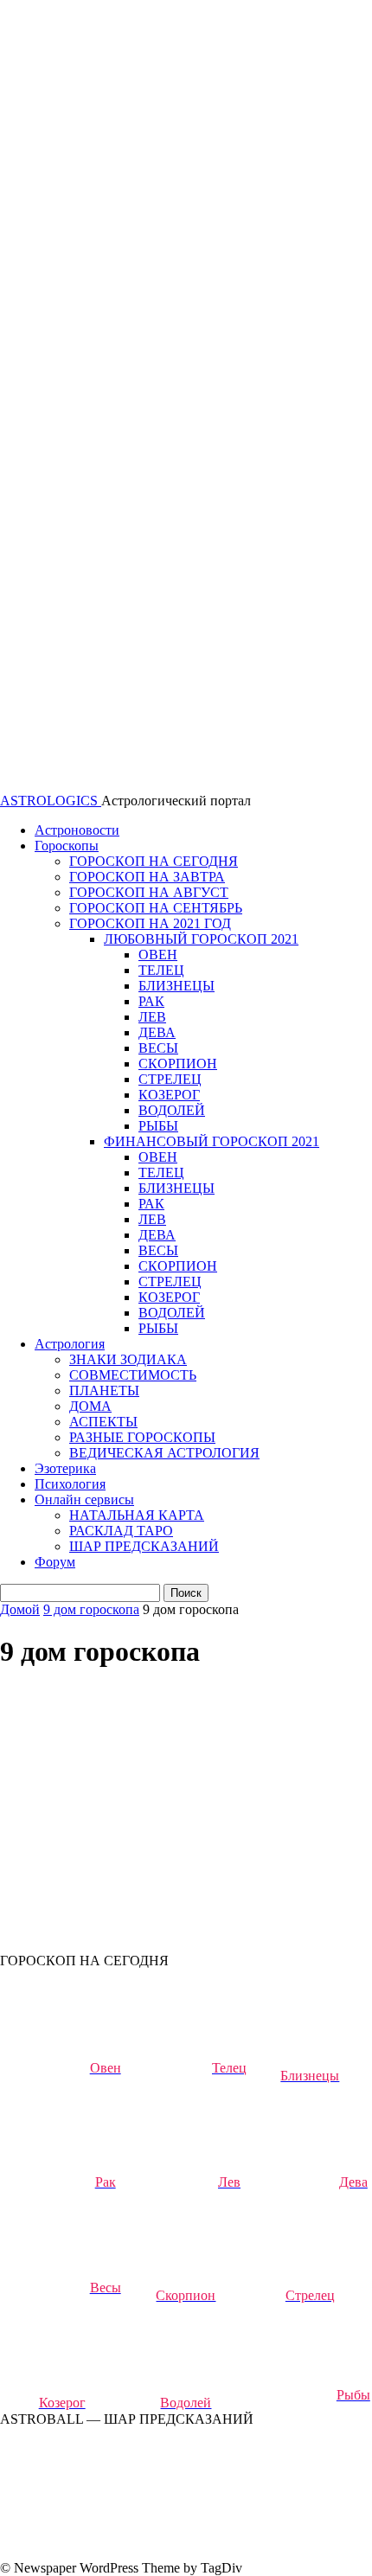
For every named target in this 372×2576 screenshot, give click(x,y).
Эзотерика (65, 1468)
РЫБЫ (158, 1126)
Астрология (70, 1344)
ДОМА (90, 1406)
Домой (20, 1609)
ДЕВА (157, 1032)
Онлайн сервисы (84, 1499)
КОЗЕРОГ (169, 1095)
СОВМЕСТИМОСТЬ (133, 1375)
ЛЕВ (152, 1017)
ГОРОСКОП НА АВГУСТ (149, 892)
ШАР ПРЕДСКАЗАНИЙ (144, 1546)
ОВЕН (158, 955)
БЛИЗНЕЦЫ (176, 986)
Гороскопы (67, 846)
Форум (55, 1562)
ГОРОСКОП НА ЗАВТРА (147, 877)
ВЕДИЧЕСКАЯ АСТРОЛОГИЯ (164, 1453)
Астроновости (77, 830)
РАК (151, 1001)
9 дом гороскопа (91, 1609)
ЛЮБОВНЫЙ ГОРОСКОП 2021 (201, 939)
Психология (70, 1484)
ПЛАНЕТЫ (104, 1391)
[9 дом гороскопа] (130, 1812)
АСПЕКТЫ (103, 1422)
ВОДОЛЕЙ (172, 1110)
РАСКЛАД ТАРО (121, 1531)
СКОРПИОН (178, 1064)
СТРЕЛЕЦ (170, 1079)
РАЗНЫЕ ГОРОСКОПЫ (142, 1437)
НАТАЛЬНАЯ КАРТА (137, 1515)
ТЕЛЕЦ (161, 970)
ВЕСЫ (158, 1048)
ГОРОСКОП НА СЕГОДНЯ (154, 861)
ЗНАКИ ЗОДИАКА (128, 1359)
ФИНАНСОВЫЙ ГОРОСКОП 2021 (212, 1141)
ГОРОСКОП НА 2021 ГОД (150, 923)
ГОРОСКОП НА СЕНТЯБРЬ (156, 908)
